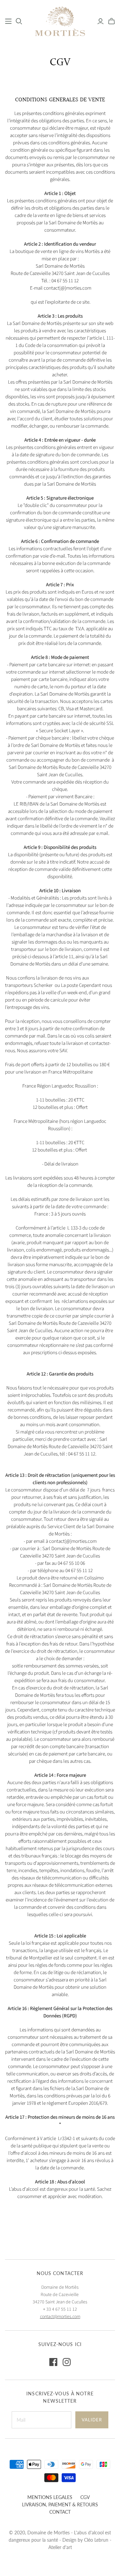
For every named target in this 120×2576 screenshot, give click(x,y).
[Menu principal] (8, 21)
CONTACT (60, 2512)
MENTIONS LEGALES (50, 2497)
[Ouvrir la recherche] (19, 21)
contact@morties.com (60, 2317)
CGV (85, 2497)
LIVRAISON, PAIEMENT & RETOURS (60, 2505)
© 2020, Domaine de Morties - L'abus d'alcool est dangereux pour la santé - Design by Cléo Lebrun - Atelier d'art (60, 2540)
